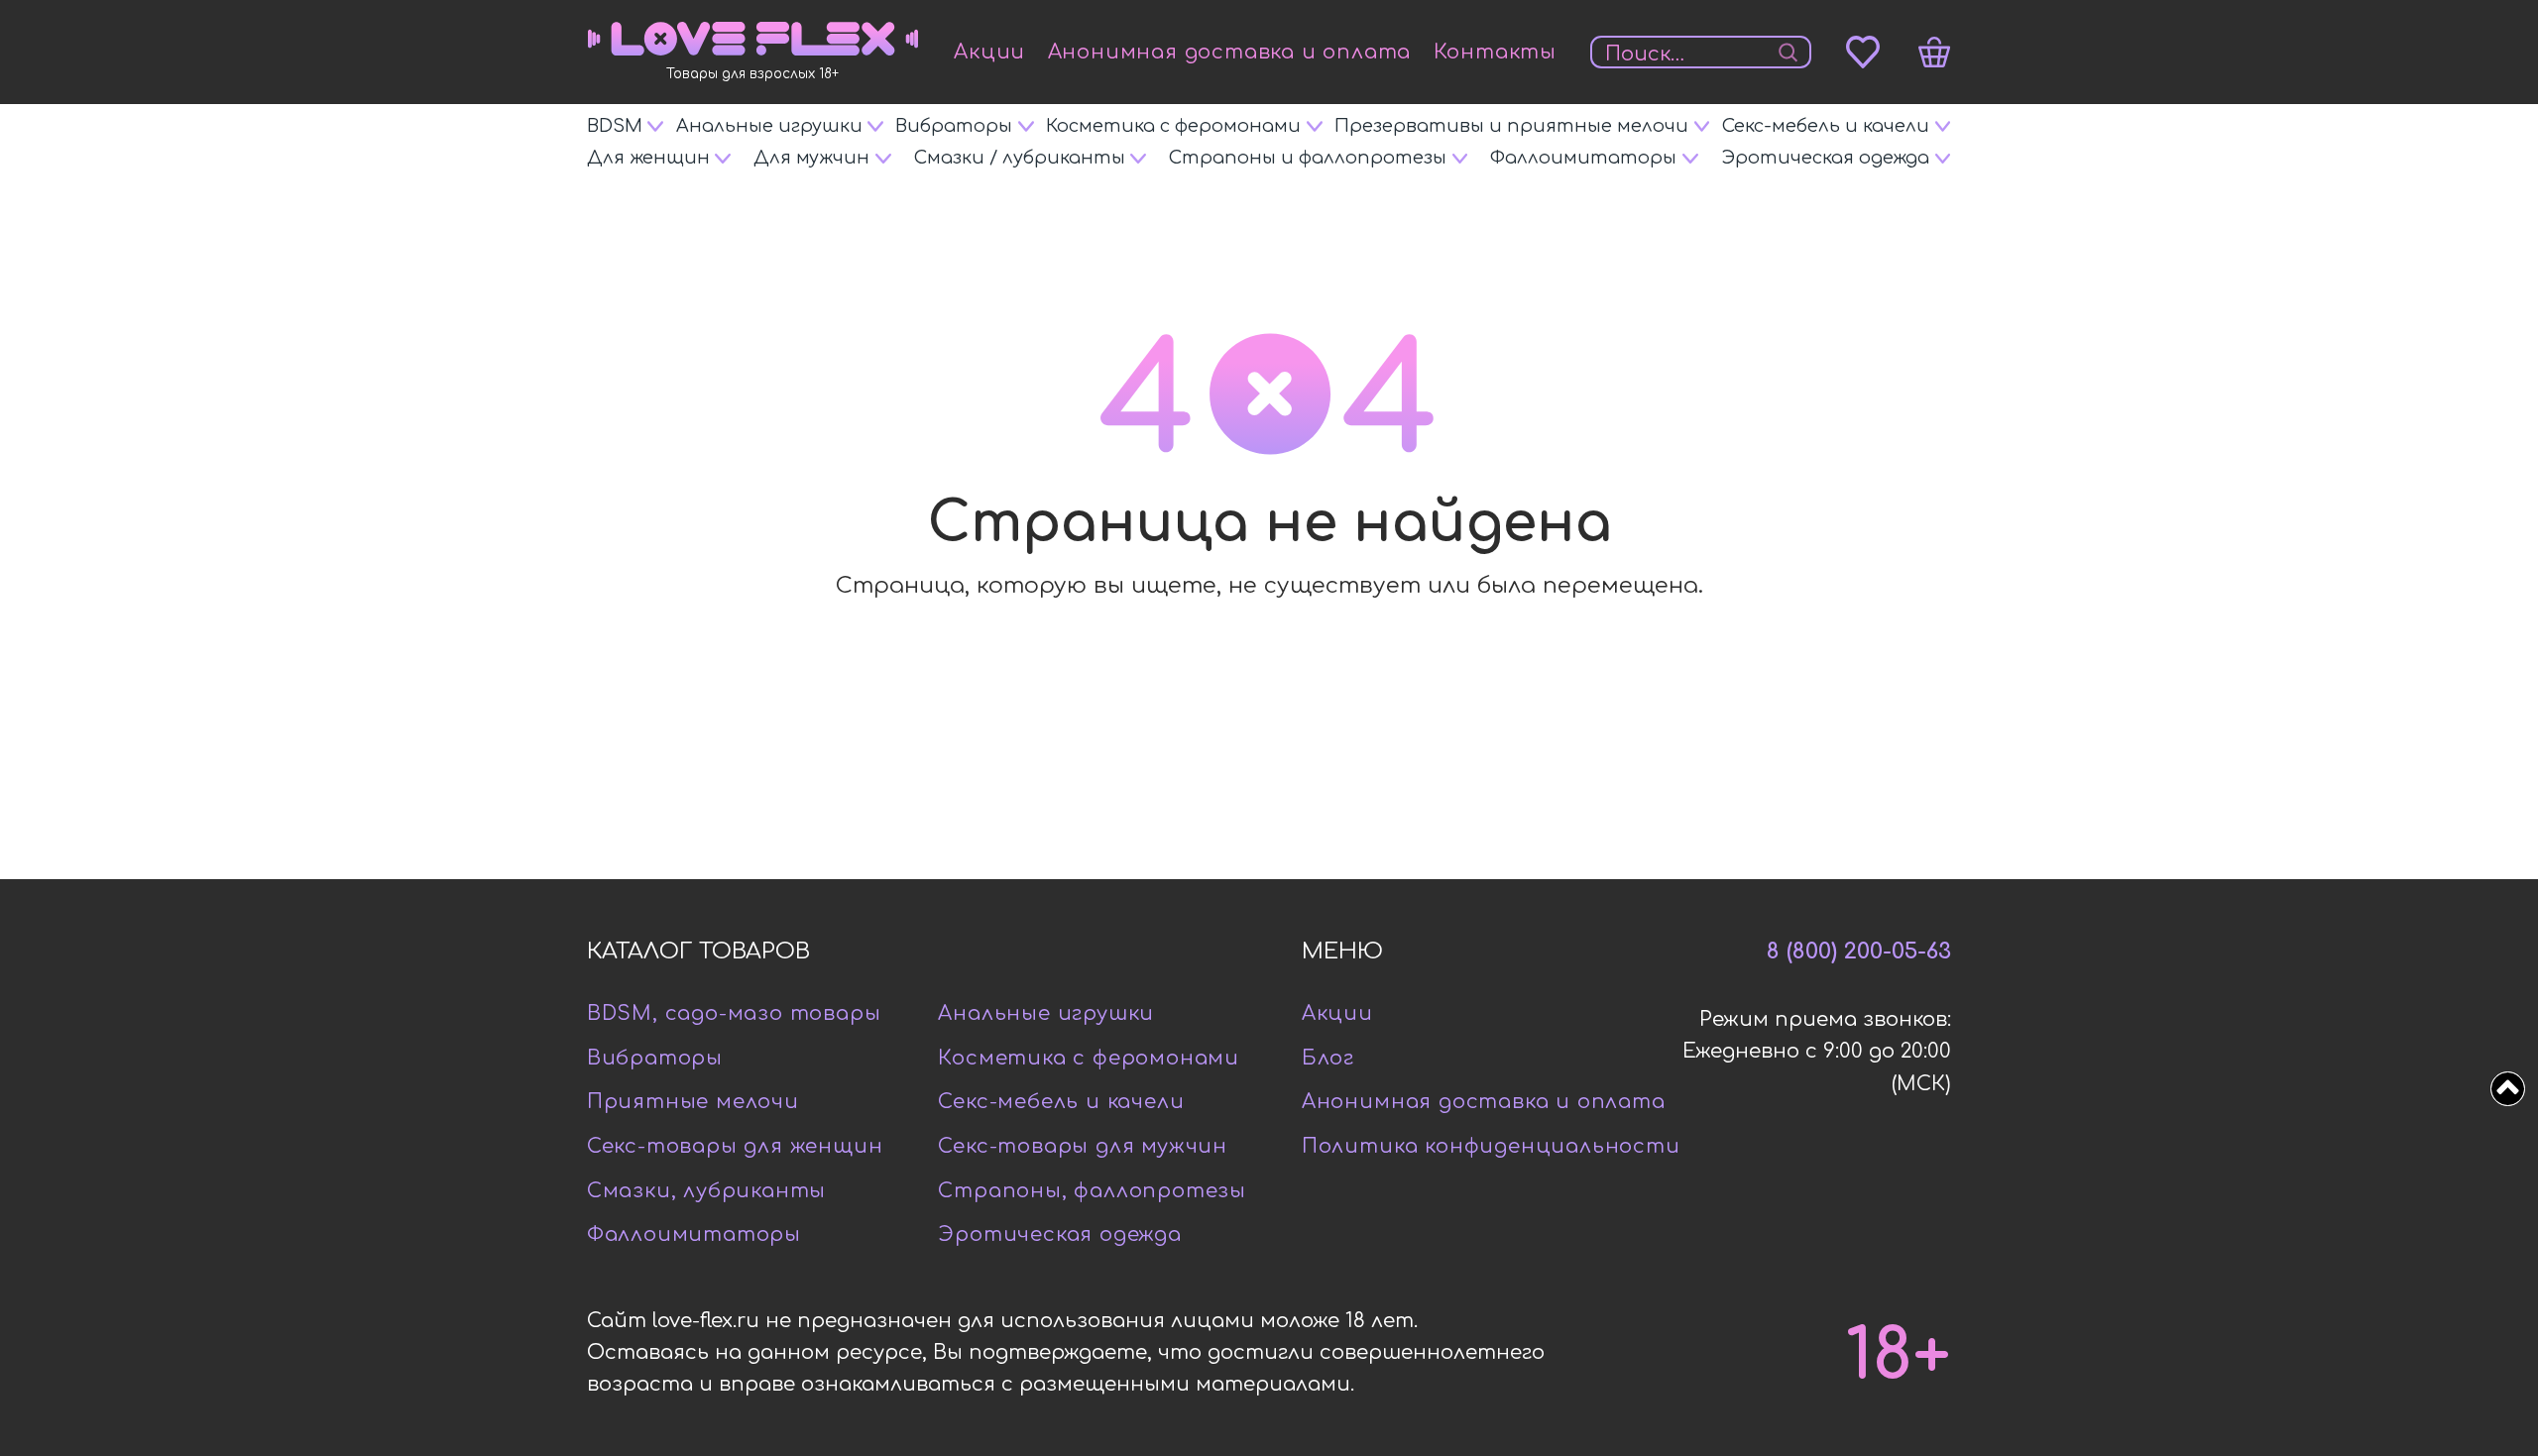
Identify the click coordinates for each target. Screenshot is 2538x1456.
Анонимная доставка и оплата (1230, 52)
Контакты (1495, 52)
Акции (989, 52)
